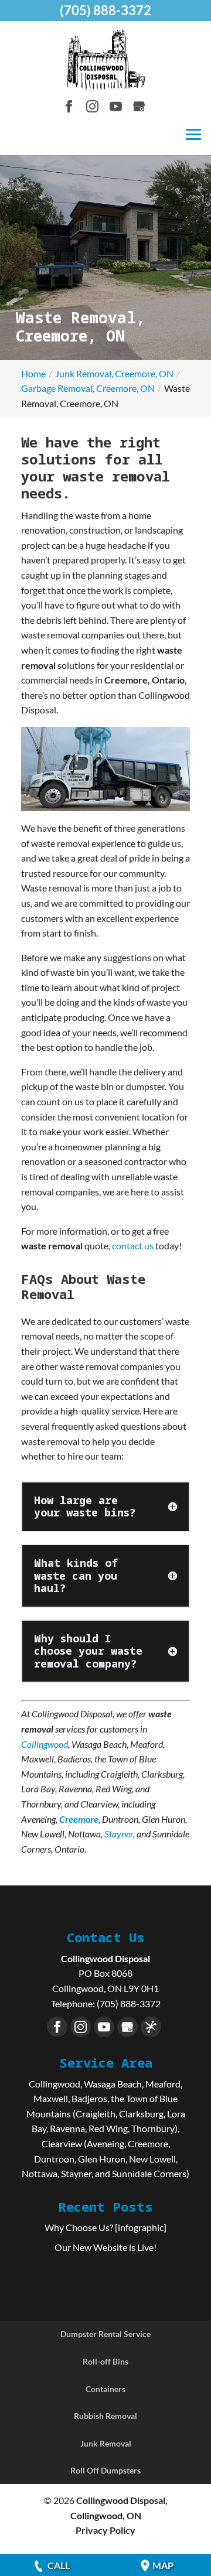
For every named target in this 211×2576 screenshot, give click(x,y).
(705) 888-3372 (105, 10)
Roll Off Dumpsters (105, 2470)
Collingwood (45, 1744)
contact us (133, 1246)
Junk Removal (106, 2443)
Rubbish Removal (105, 2416)
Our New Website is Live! (105, 2247)
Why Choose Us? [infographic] (105, 2227)
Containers (105, 2389)
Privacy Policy (105, 2530)
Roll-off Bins (105, 2361)
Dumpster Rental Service (105, 2334)
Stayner (119, 1834)
